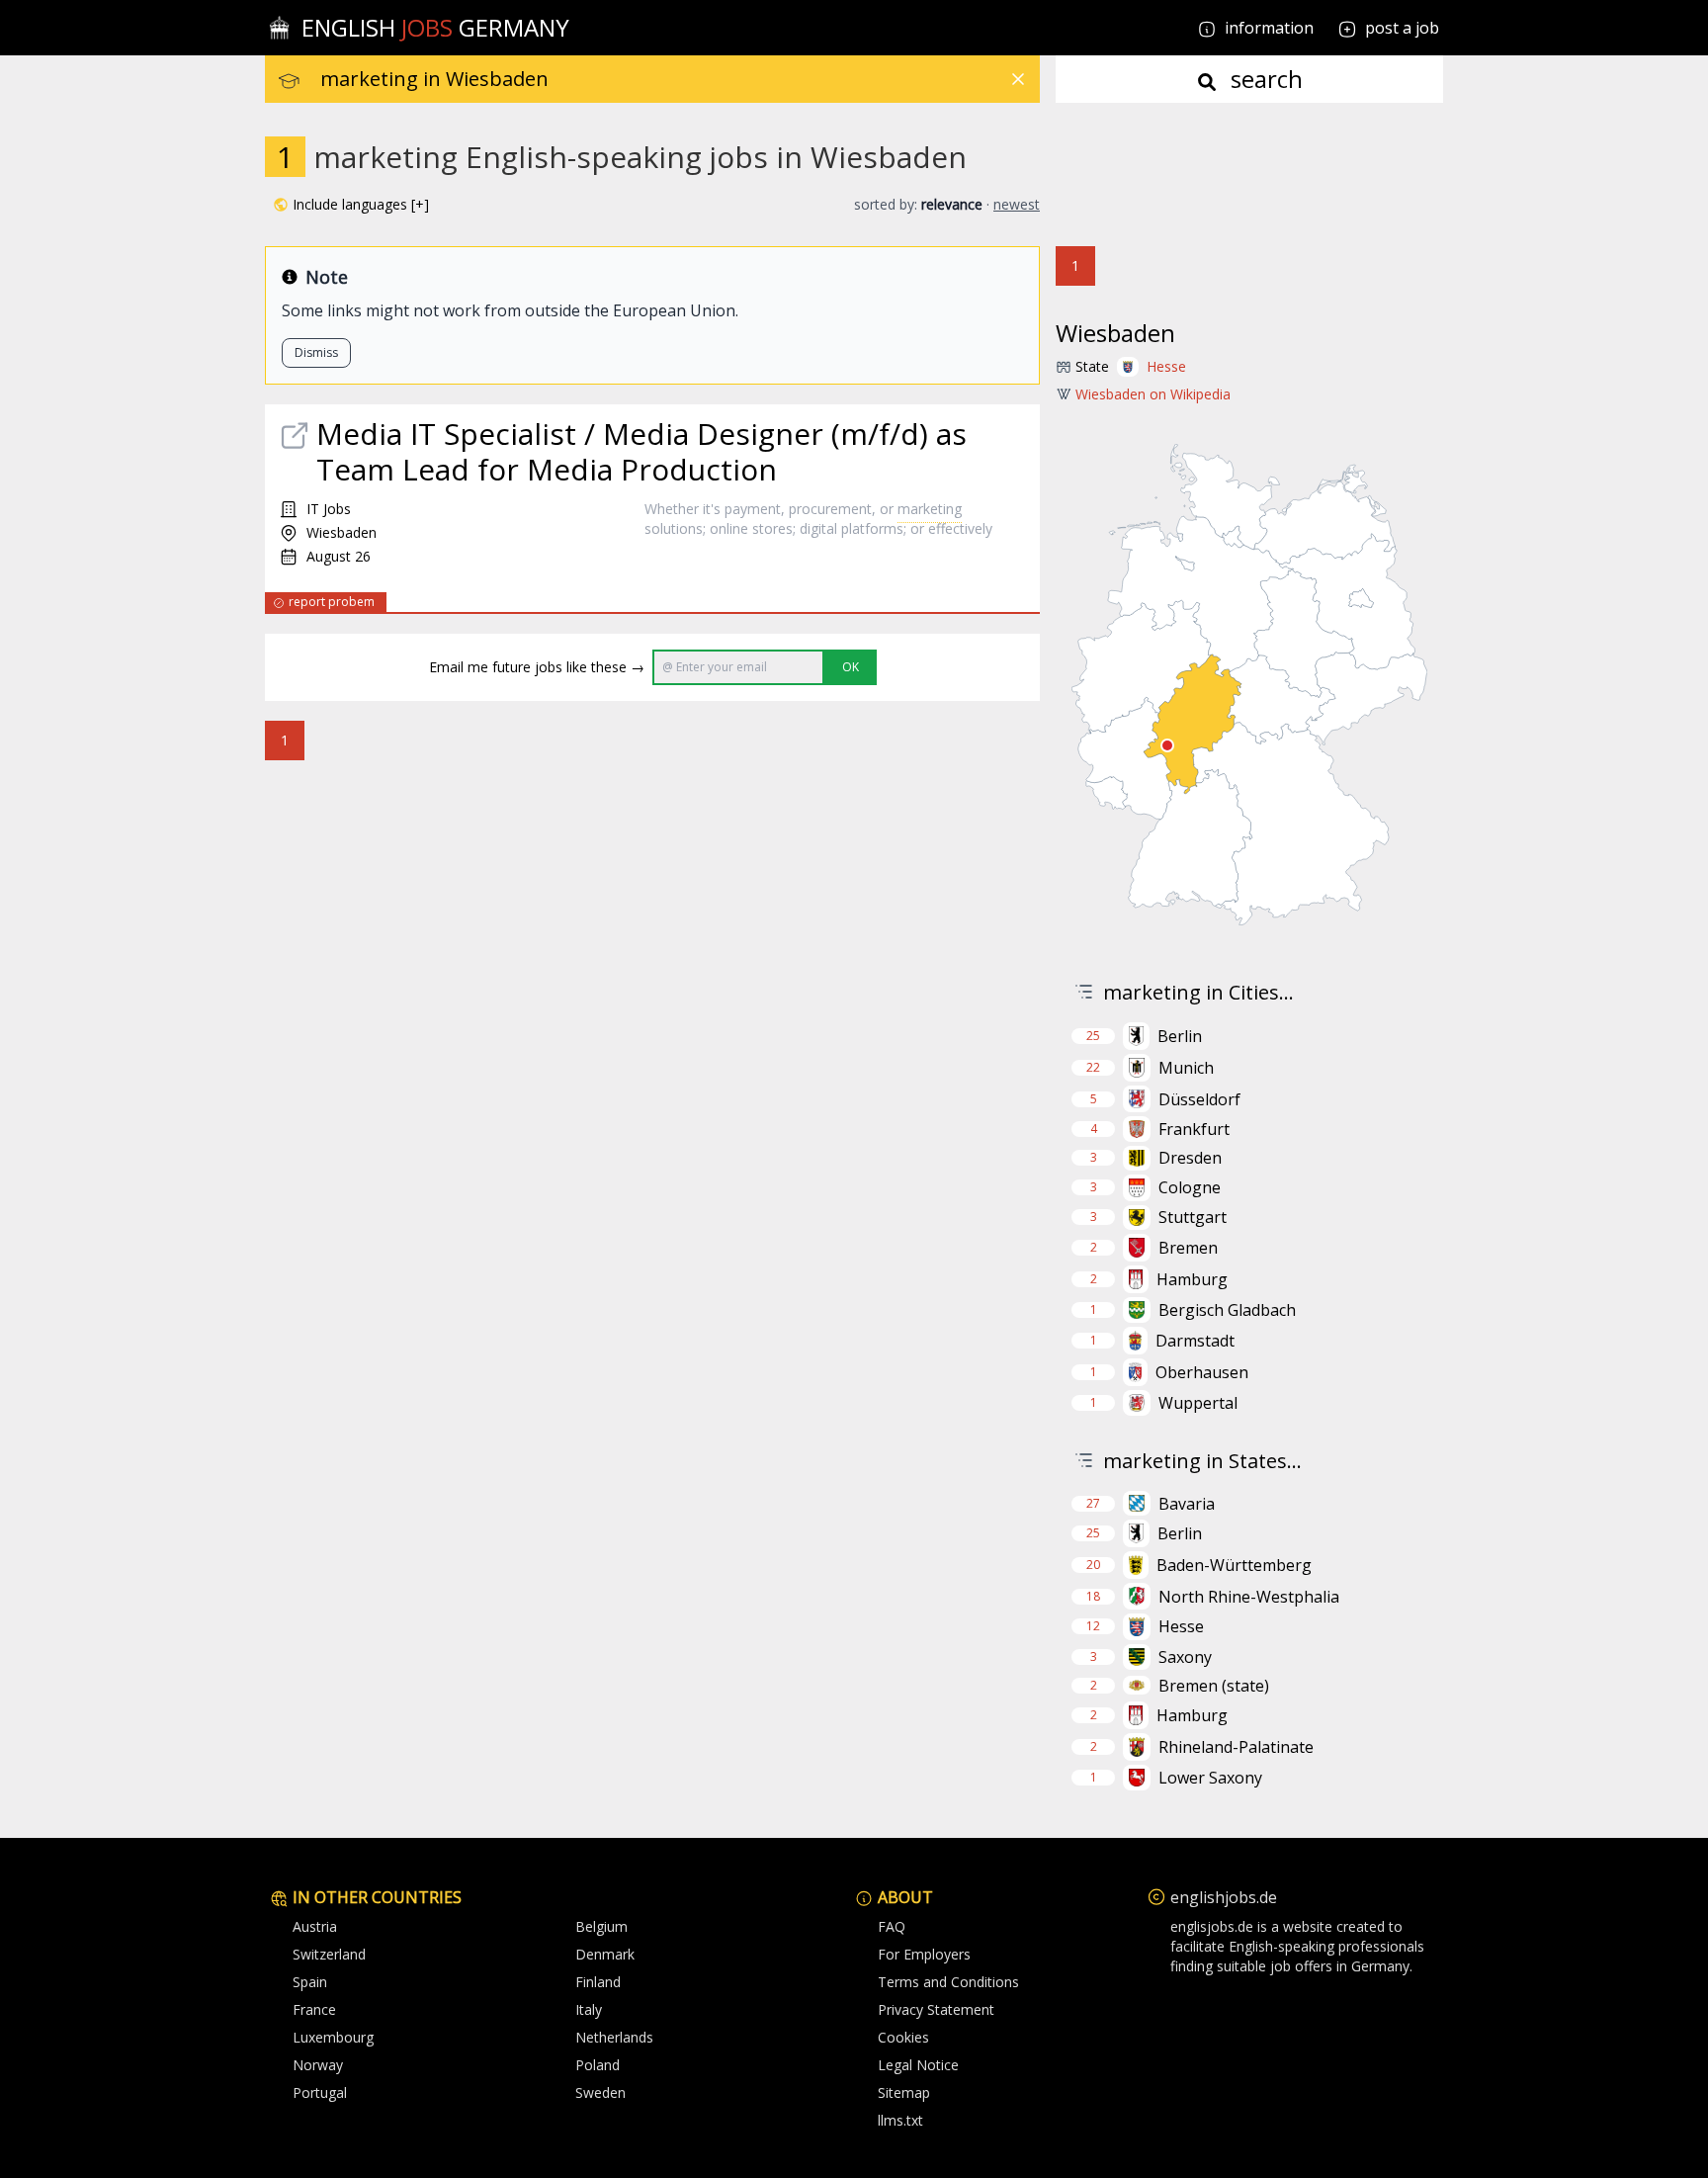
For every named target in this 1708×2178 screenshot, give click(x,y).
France (314, 2009)
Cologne (1190, 1187)
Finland (598, 1982)
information (1267, 28)
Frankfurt (1194, 1129)
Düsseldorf (1199, 1099)
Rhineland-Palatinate (1236, 1747)
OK (851, 667)
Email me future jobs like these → (537, 667)
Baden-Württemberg (1234, 1565)
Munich (1186, 1068)
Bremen (1188, 1248)
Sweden (600, 2092)
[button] (351, 205)
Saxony (1185, 1657)
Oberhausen (1202, 1372)
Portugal (320, 2092)
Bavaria (1187, 1504)
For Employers (924, 1954)
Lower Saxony (1210, 1778)
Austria (315, 1926)
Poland (598, 2065)
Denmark (605, 1954)
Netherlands (614, 2037)
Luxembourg (333, 2037)
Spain (310, 1982)
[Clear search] (1018, 79)
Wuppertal (1198, 1403)
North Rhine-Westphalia (1249, 1597)
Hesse (1166, 366)
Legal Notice (918, 2065)
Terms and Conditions (948, 1982)
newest (1017, 204)
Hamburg (1192, 1279)
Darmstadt (1195, 1341)
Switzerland (329, 1954)
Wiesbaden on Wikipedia (1153, 394)
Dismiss (316, 352)
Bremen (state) (1214, 1686)
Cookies (903, 2037)
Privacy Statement (936, 2009)
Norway (318, 2065)
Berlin (1180, 1036)
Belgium (601, 1926)
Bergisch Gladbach (1227, 1310)
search (1264, 79)
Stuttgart (1193, 1217)
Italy (589, 2009)
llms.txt (900, 2120)
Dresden (1190, 1158)
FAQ (892, 1926)
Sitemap (904, 2092)
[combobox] (680, 79)
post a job (1402, 28)
